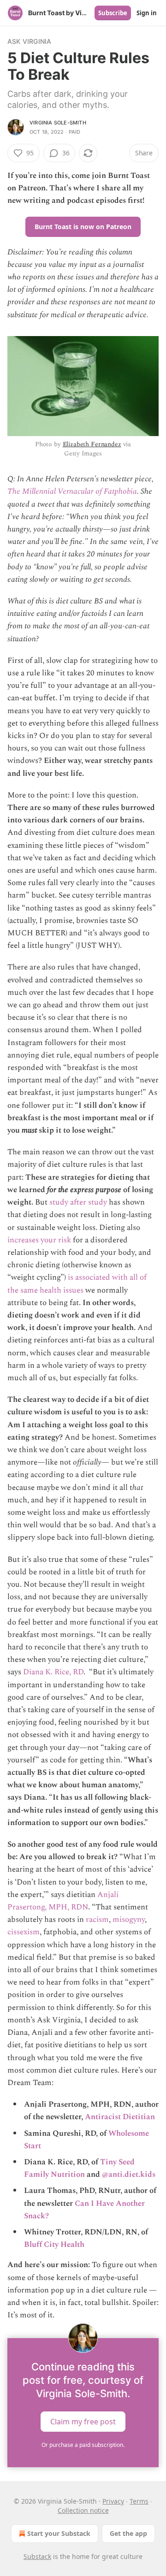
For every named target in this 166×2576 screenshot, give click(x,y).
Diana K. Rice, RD (53, 1672)
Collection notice (83, 2510)
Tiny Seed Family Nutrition (79, 2168)
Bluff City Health (54, 2245)
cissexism (24, 1932)
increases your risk (39, 1240)
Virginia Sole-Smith (58, 123)
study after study (79, 1202)
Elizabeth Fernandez (92, 444)
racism (97, 1920)
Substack (37, 2556)
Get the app (128, 2533)
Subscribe (113, 13)
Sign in (147, 13)
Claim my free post (83, 2422)
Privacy (113, 2501)
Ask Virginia (29, 41)
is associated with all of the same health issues (77, 1284)
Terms (139, 2501)
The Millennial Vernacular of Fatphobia (72, 491)
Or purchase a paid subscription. (83, 2445)
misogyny (129, 1920)
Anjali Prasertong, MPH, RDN (63, 1901)
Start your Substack (59, 2533)
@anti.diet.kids (129, 2174)
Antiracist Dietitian (120, 2117)
